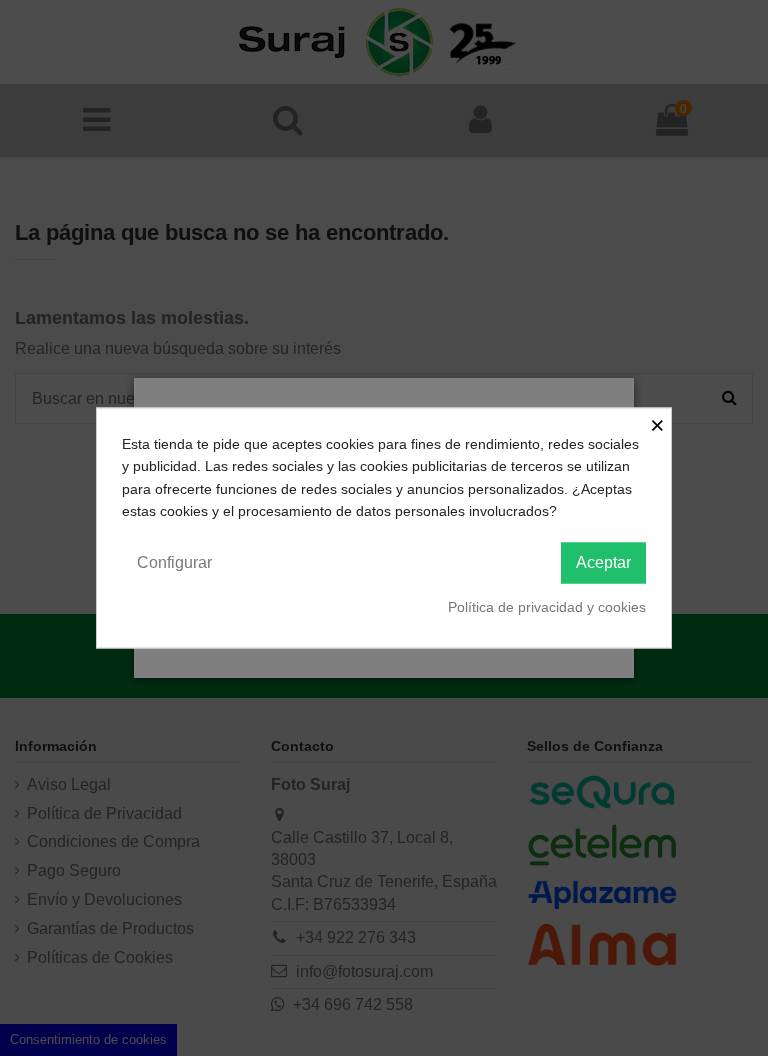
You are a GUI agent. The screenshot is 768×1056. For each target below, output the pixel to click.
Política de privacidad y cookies (547, 606)
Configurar (174, 561)
